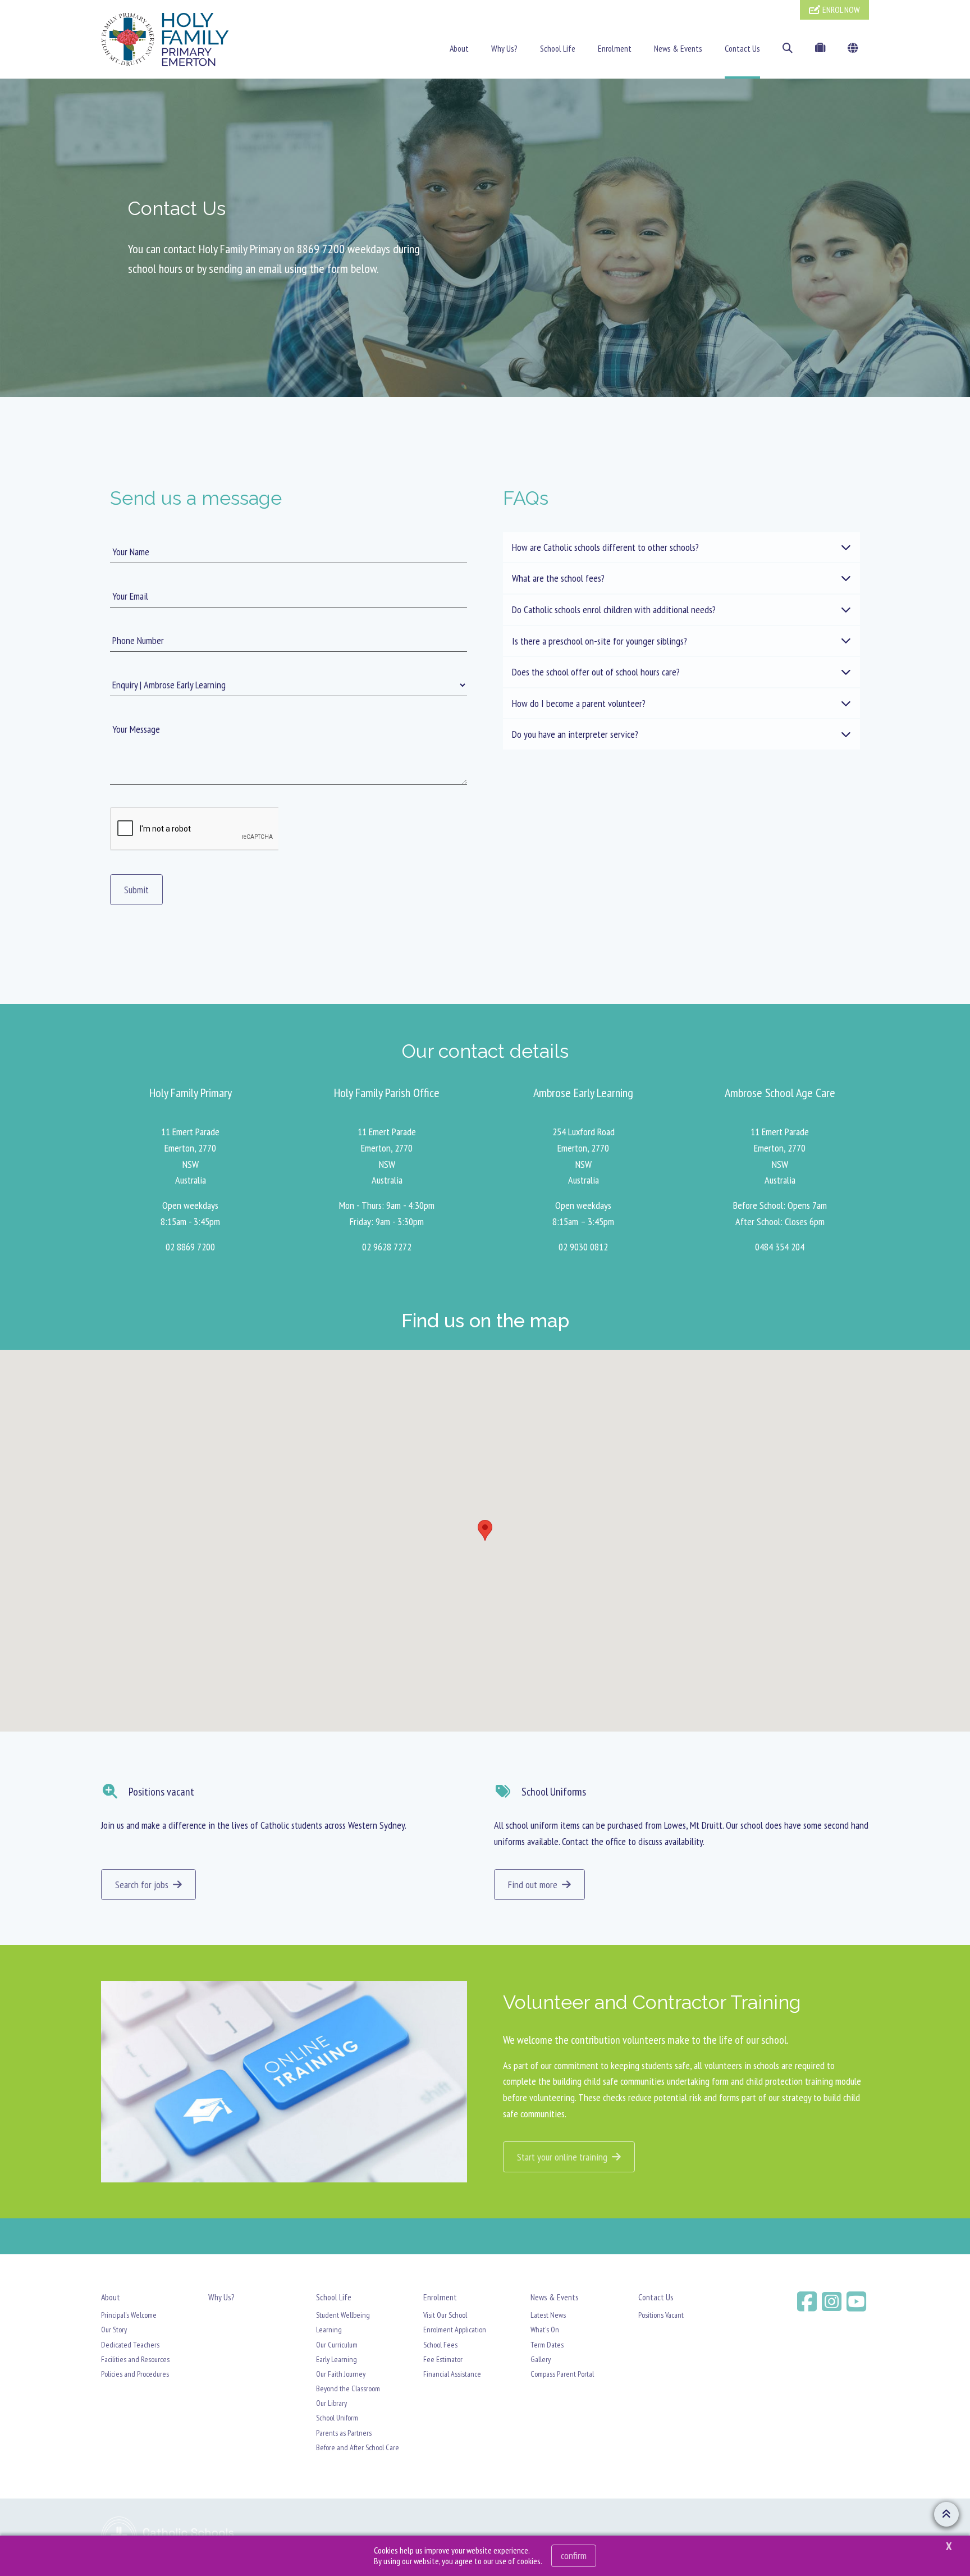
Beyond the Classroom (348, 2388)
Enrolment (615, 48)
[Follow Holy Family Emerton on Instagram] (833, 2301)
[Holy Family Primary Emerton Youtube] (858, 2301)
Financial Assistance (452, 2374)
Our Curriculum (337, 2345)
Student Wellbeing (343, 2315)
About (459, 48)
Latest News (548, 2315)
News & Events (678, 48)
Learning (329, 2330)
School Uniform (337, 2418)
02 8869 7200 (190, 1247)
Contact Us (742, 48)
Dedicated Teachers (130, 2345)
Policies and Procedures (135, 2374)
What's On (545, 2330)
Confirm (574, 2556)
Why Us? (504, 48)
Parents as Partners (344, 2433)
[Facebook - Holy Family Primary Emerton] (808, 2301)
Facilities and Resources (135, 2359)
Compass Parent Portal (562, 2374)
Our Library (331, 2403)
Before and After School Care (358, 2447)
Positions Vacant (661, 2315)
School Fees (440, 2345)
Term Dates (547, 2345)
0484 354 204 (780, 1247)
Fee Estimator (443, 2359)
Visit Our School (445, 2315)
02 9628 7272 (387, 1247)
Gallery (541, 2359)
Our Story (114, 2330)
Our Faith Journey (341, 2374)
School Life (558, 48)
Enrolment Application (455, 2330)
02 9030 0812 (583, 1247)
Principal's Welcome (129, 2315)
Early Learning (337, 2359)
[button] (485, 1530)
